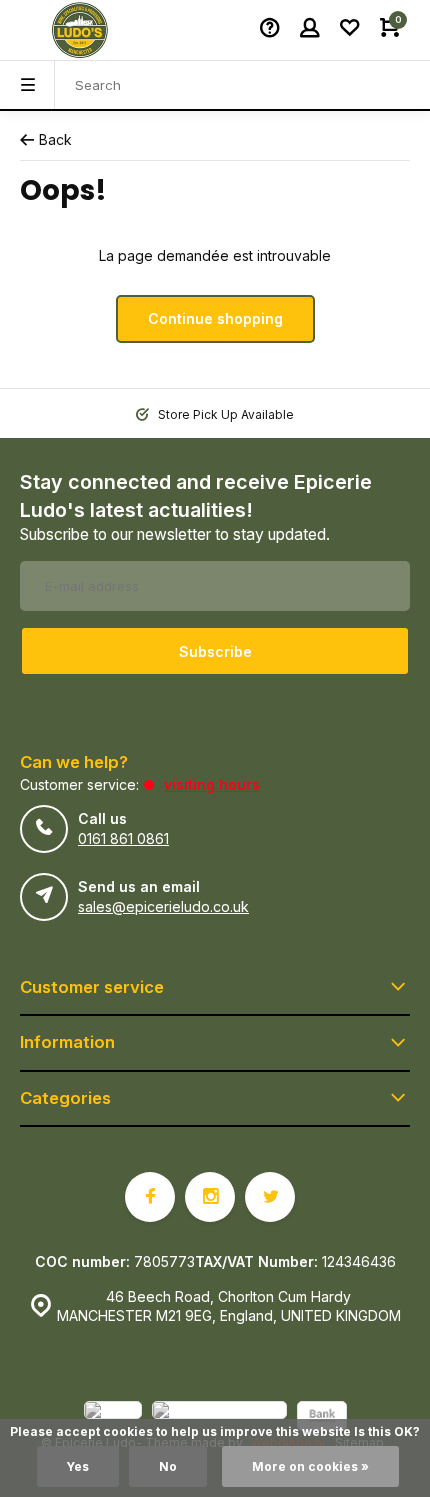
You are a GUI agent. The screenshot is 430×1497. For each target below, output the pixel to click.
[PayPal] (113, 1418)
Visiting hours (212, 784)
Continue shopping (215, 318)
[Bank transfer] (322, 1418)
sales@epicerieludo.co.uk (163, 906)
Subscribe (215, 651)
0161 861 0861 (123, 838)
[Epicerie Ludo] (80, 30)
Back (55, 139)
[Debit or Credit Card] (219, 1418)
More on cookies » (310, 1466)
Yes (78, 1466)
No (168, 1466)
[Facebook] (150, 1197)
